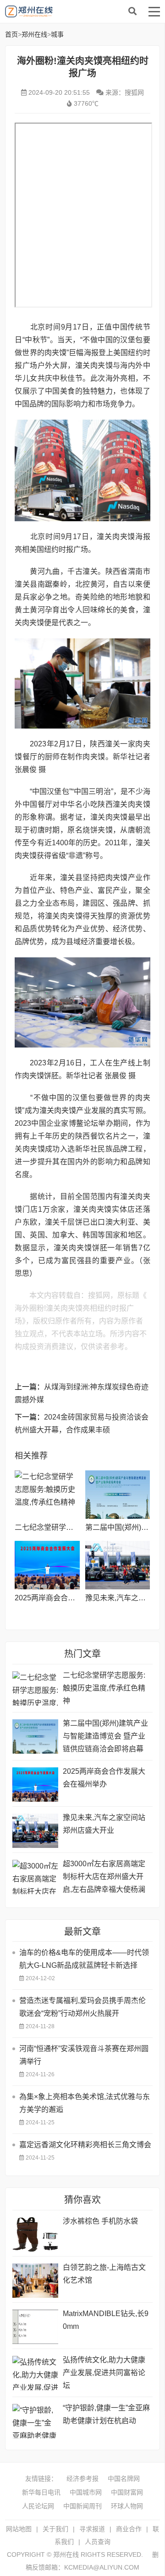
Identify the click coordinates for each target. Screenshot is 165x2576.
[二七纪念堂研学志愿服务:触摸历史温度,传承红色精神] (47, 1495)
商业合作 (129, 2529)
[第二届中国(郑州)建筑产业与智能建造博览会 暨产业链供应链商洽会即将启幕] (118, 1495)
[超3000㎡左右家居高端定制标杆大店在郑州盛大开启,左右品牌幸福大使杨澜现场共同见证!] (35, 1877)
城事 (57, 34)
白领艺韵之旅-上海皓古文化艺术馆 (104, 2274)
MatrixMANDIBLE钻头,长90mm (106, 2320)
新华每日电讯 (41, 2492)
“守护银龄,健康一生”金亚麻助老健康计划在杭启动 (106, 2414)
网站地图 (19, 2529)
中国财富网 (127, 2492)
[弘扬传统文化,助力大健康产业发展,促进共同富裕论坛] (35, 2373)
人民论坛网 (38, 2506)
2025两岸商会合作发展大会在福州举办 (78, 1598)
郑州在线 (74, 11)
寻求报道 (92, 2529)
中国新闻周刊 (82, 2506)
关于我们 (55, 2529)
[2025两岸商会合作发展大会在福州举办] (47, 1565)
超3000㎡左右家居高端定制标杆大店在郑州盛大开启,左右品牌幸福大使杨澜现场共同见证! (104, 1878)
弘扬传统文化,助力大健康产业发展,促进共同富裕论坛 (104, 2373)
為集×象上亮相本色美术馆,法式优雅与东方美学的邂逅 (85, 2103)
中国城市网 (86, 2492)
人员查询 (98, 2542)
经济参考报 (82, 2479)
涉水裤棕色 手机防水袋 (100, 2221)
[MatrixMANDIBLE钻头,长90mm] (35, 2327)
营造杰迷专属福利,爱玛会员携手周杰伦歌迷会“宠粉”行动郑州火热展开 (82, 2007)
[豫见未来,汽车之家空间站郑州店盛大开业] (118, 1565)
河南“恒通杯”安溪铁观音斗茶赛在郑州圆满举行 (84, 2055)
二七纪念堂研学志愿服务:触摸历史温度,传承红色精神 (104, 1688)
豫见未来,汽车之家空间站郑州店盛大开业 (104, 1824)
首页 (11, 34)
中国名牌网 (124, 2479)
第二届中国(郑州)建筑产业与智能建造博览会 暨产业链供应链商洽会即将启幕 (105, 1736)
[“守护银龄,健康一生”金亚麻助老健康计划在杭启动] (35, 2421)
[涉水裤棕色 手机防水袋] (35, 2234)
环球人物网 (127, 2506)
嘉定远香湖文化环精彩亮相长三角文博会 (85, 2145)
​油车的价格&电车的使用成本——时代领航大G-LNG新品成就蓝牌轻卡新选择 (84, 1959)
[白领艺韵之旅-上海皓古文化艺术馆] (35, 2281)
